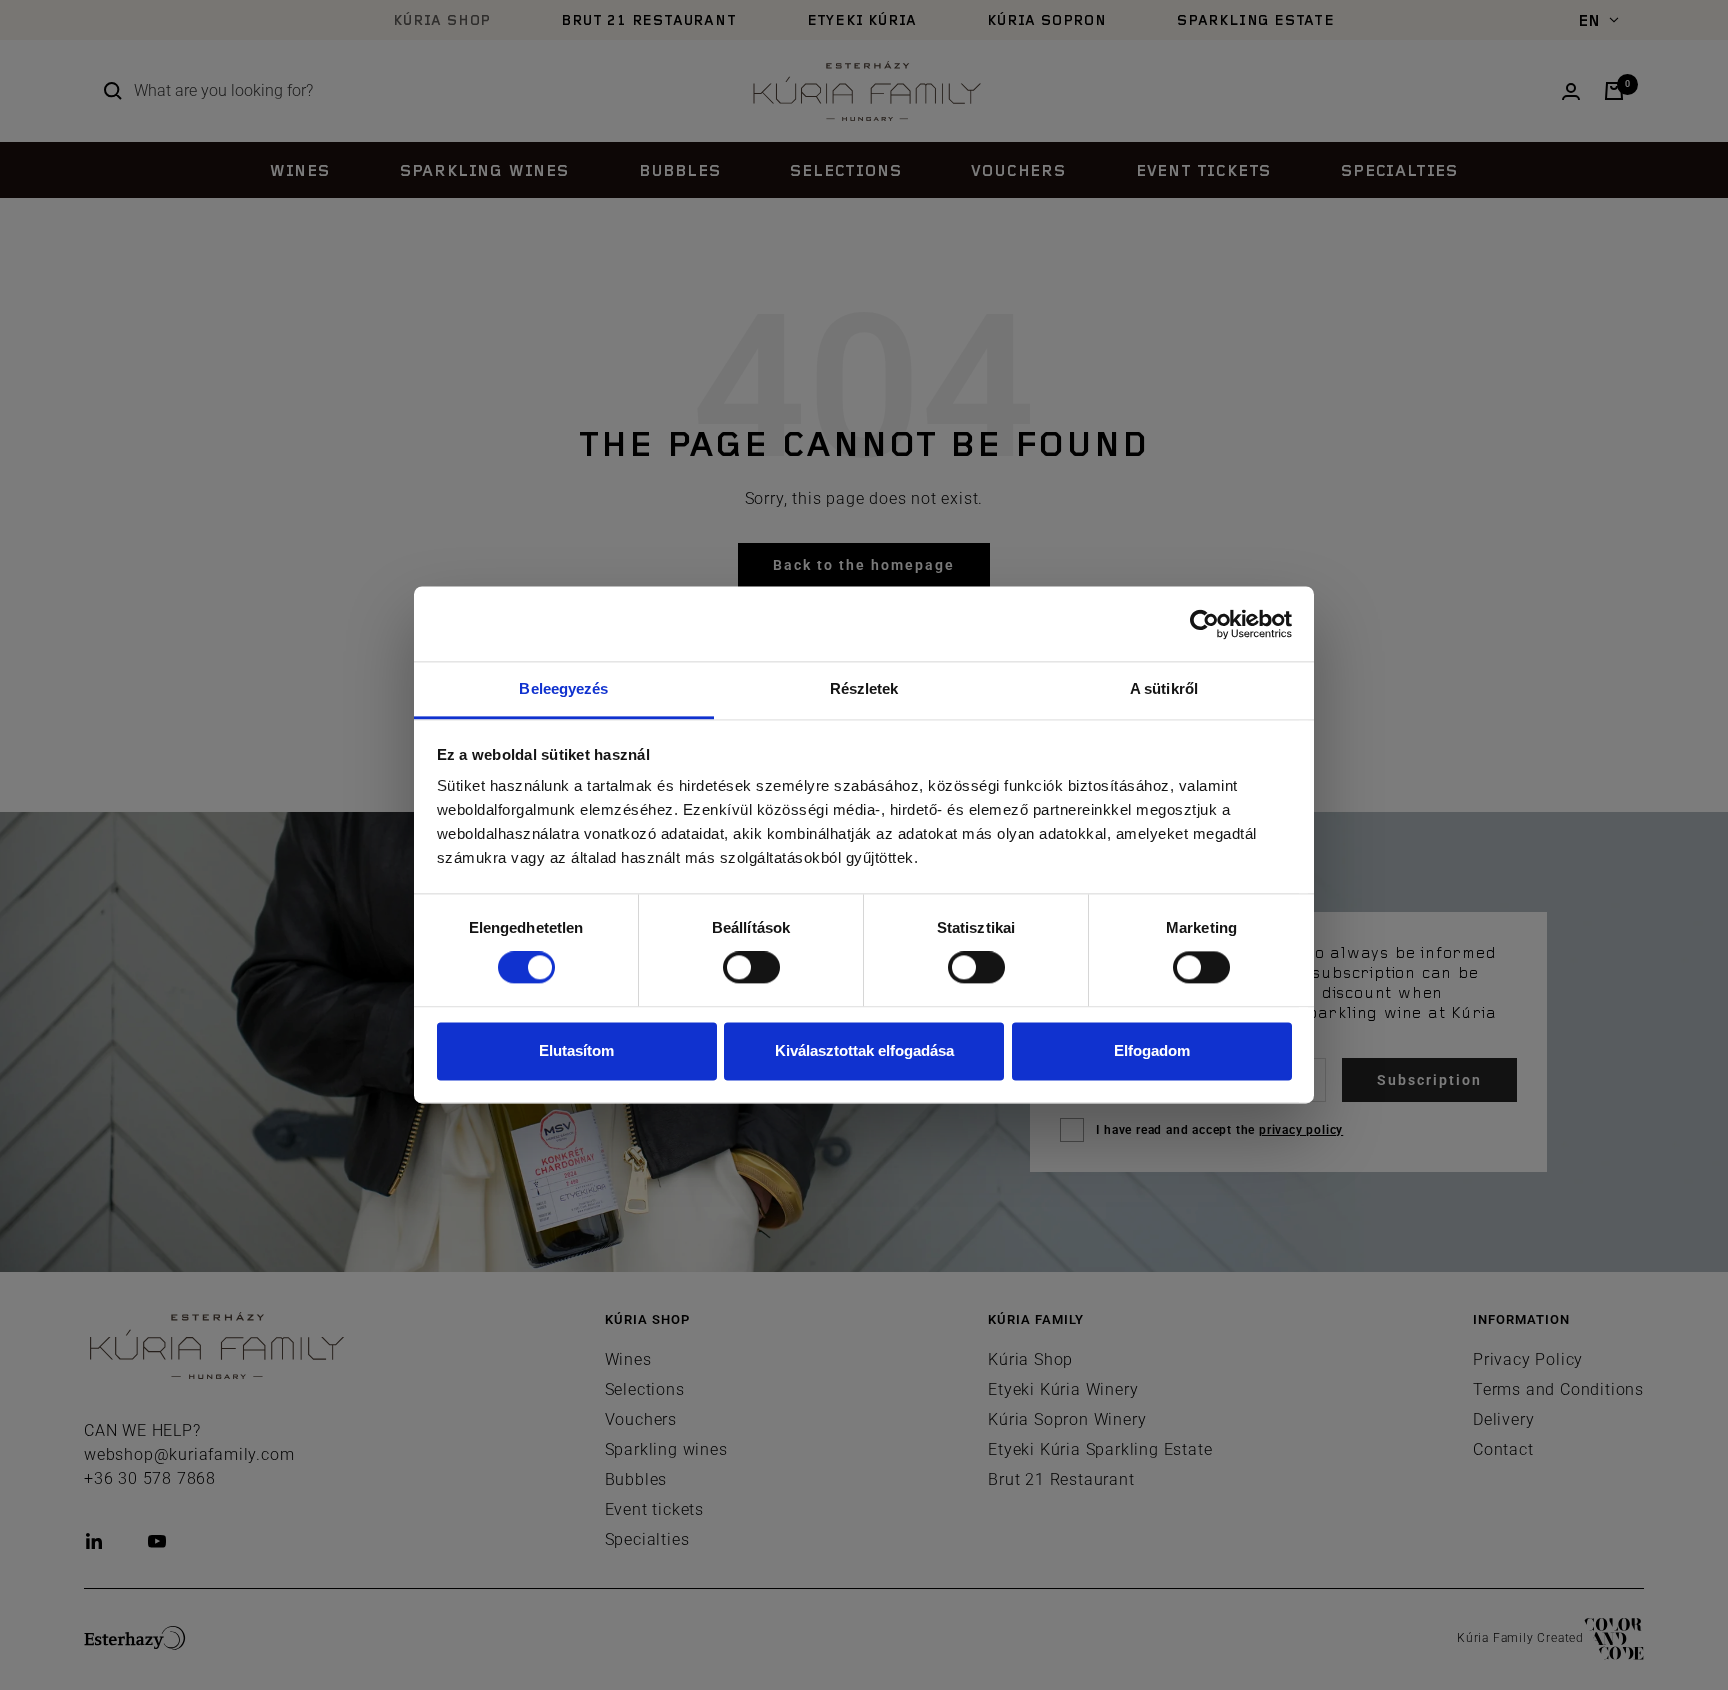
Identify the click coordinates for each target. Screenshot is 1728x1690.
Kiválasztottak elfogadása (864, 1050)
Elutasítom (576, 1050)
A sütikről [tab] (1164, 688)
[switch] (751, 968)
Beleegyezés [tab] (563, 688)
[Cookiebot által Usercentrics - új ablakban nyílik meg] (1204, 624)
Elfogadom (1152, 1050)
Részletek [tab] (864, 688)
